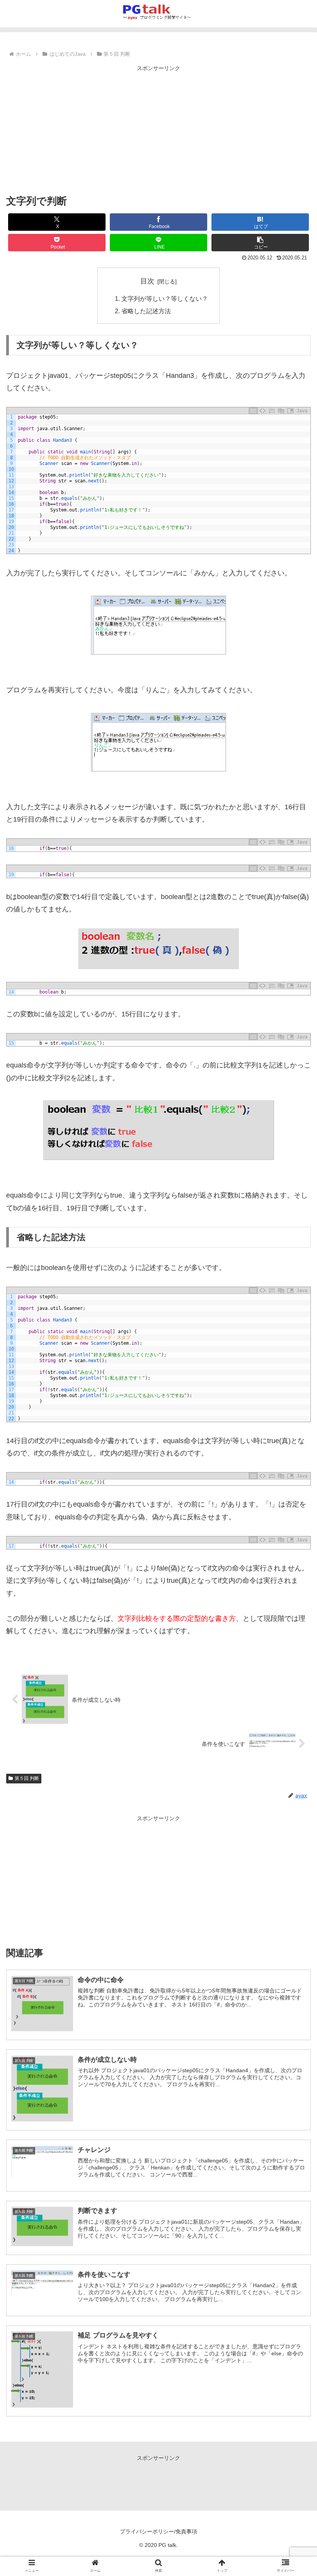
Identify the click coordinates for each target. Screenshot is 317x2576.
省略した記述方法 (146, 311)
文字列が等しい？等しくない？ (165, 299)
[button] (260, 243)
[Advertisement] (158, 128)
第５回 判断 (27, 1778)
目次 (147, 281)
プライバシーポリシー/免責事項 (158, 2531)
